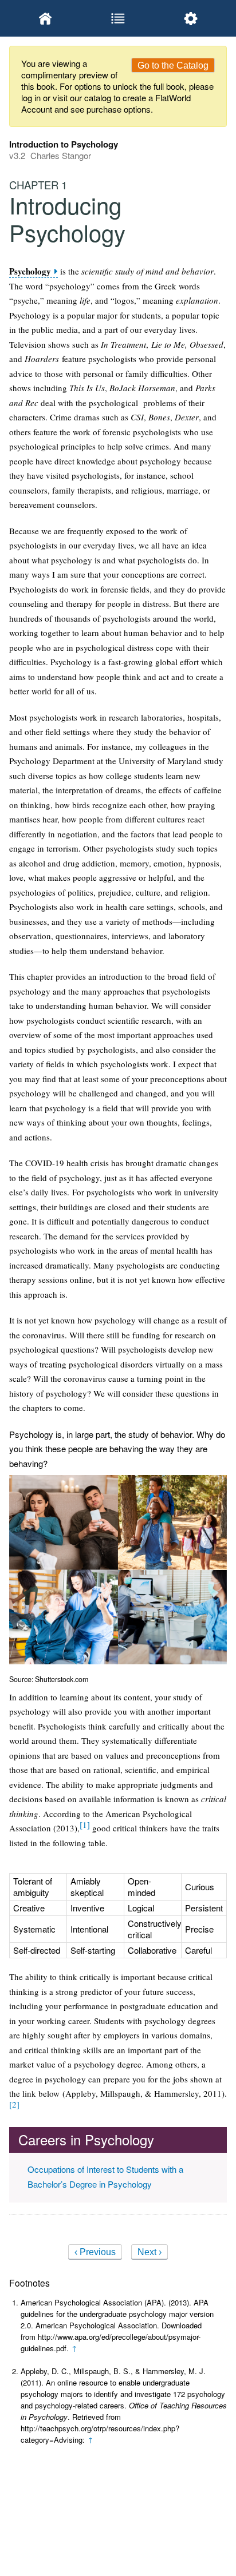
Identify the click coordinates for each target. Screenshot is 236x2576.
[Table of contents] (118, 18)
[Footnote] (85, 1824)
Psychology (30, 271)
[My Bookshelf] (46, 18)
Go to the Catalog (173, 65)
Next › (150, 2252)
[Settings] (190, 18)
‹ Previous (95, 2252)
